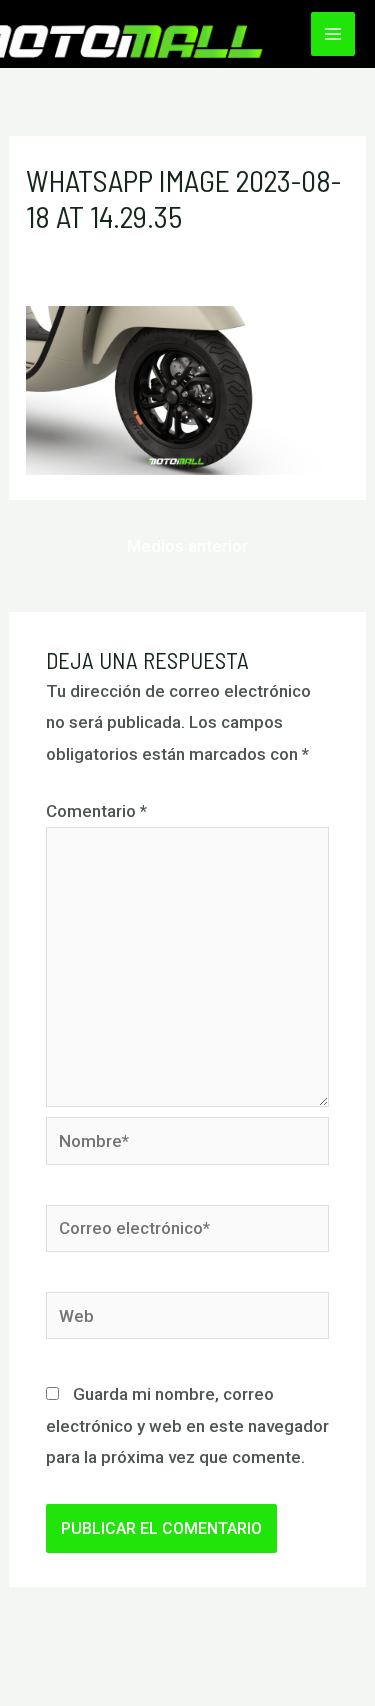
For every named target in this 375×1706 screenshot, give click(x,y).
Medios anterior (187, 546)
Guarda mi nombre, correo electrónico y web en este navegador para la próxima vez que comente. (187, 1425)
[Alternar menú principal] (333, 34)
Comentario (96, 811)
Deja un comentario (100, 252)
